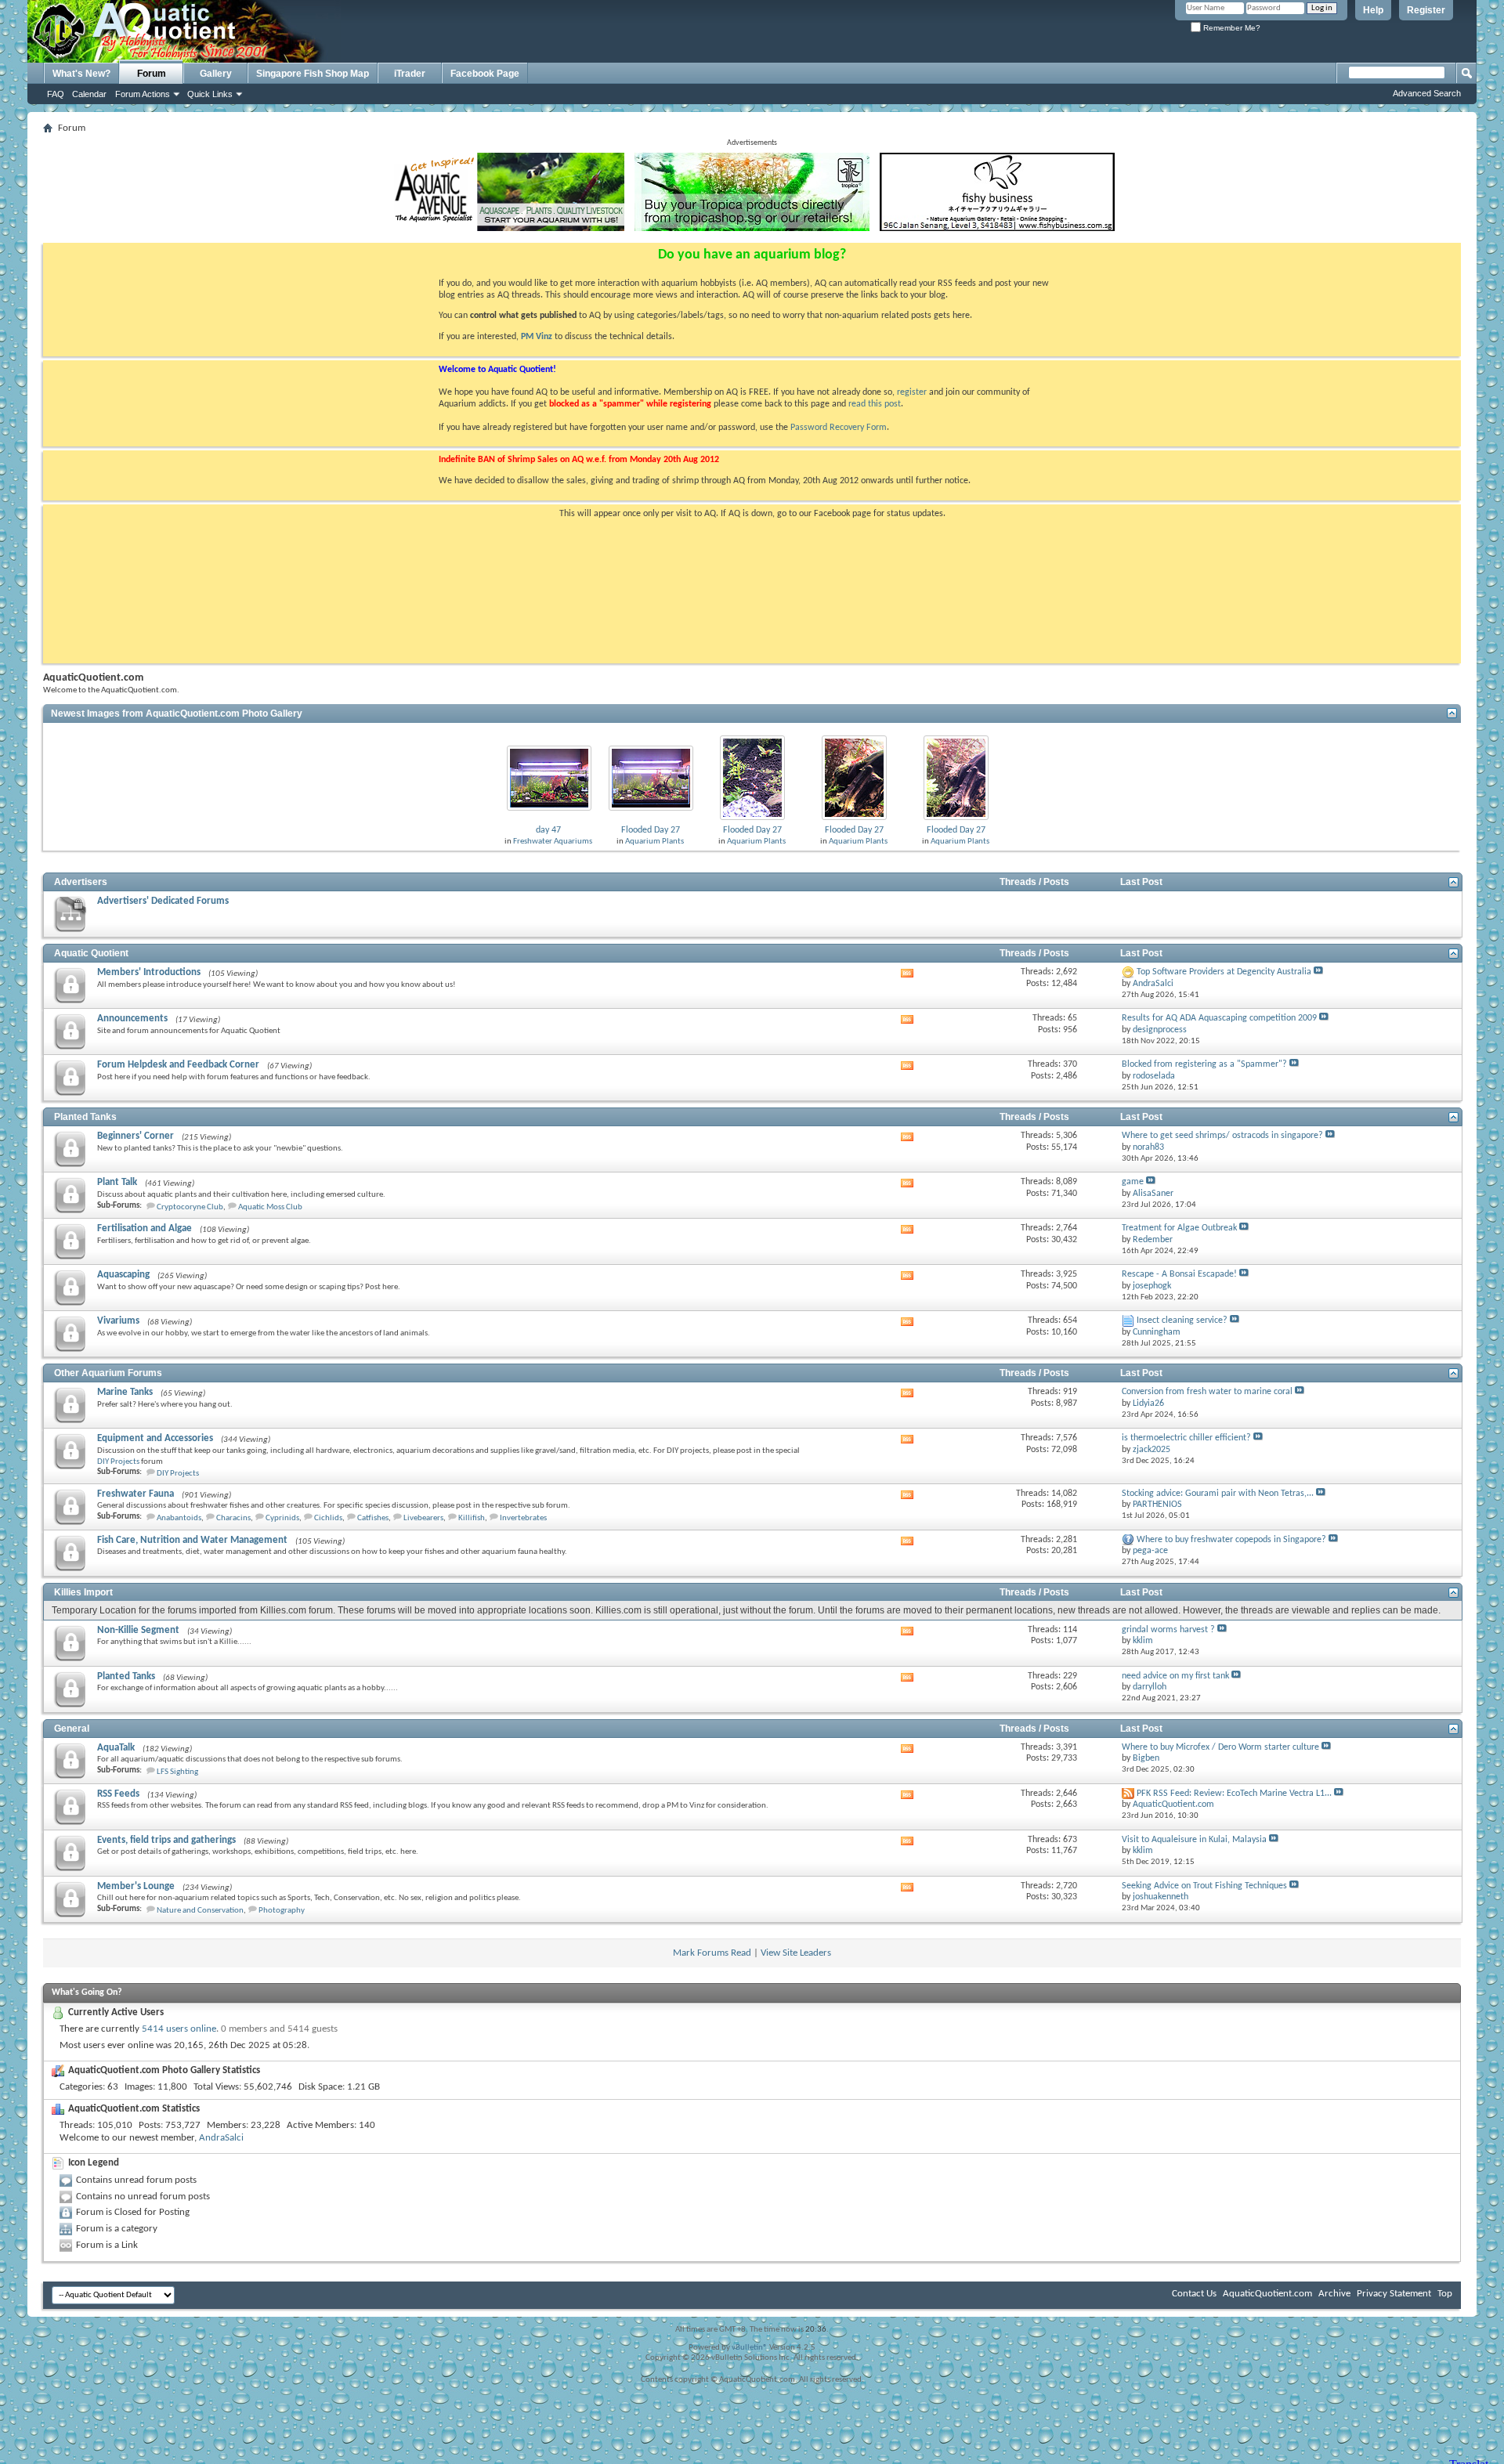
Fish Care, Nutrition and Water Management (192, 1540)
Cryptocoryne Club (190, 1207)
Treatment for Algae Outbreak (1179, 1228)
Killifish (472, 1518)
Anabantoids (179, 1518)
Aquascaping (123, 1275)
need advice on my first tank (1175, 1676)
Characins (233, 1518)
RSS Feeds (118, 1794)
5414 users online (179, 2029)
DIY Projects (118, 1462)
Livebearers (423, 1518)
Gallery (216, 74)
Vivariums (118, 1321)
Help (1373, 10)
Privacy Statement (1394, 2294)
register (912, 392)
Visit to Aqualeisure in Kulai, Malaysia (1194, 1840)
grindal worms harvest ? (1168, 1630)
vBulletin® (750, 2348)
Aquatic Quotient (91, 953)
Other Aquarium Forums (108, 1373)
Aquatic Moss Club (270, 1207)
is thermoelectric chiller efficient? (1186, 1438)
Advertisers (81, 882)
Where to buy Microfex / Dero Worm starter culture (1220, 1747)
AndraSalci (221, 2138)
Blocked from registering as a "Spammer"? (1204, 1064)
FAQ (56, 94)
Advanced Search (1427, 93)
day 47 (548, 830)
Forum (152, 74)
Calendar (89, 94)
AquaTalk (116, 1748)
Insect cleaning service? (1182, 1321)
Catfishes (373, 1518)
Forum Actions (143, 94)
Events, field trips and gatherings (166, 1840)
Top (1445, 2294)
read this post (875, 404)
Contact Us (1194, 2294)
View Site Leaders (796, 1953)
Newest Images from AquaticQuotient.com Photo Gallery (177, 714)
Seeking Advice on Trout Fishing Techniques (1204, 1886)
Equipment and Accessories (155, 1438)
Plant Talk (117, 1182)
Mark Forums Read (712, 1953)
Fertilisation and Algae (145, 1228)
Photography (282, 1911)
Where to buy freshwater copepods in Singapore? (1231, 1540)
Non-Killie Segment (138, 1630)
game (1133, 1182)
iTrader (410, 74)
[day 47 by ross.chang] (549, 777)
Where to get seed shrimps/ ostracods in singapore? (1222, 1136)
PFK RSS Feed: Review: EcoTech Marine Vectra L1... (1234, 1794)
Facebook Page (485, 74)
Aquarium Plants (654, 842)
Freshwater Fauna (136, 1494)
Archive (1334, 2294)
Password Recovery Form (839, 428)
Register (1426, 10)
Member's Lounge (136, 1886)
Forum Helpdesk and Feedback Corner (178, 1065)
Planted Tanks (85, 1117)
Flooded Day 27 (651, 830)
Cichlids (328, 1518)
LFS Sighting (177, 1772)
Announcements (132, 1019)
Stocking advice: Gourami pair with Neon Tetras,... (1218, 1494)
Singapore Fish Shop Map (313, 74)
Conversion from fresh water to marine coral (1207, 1392)
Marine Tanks (125, 1392)
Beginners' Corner (136, 1136)
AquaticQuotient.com (1267, 2294)
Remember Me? (1231, 28)
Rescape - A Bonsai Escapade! (1179, 1274)
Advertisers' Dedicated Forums (163, 901)
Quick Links (210, 94)
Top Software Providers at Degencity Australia (1224, 972)
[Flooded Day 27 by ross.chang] (651, 777)
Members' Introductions (149, 972)
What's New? (81, 74)
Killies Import (83, 1592)
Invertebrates (523, 1518)
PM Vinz (537, 337)
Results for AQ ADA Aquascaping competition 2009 (1219, 1018)
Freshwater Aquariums (553, 842)
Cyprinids (282, 1518)
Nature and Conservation (200, 1911)
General (72, 1729)
